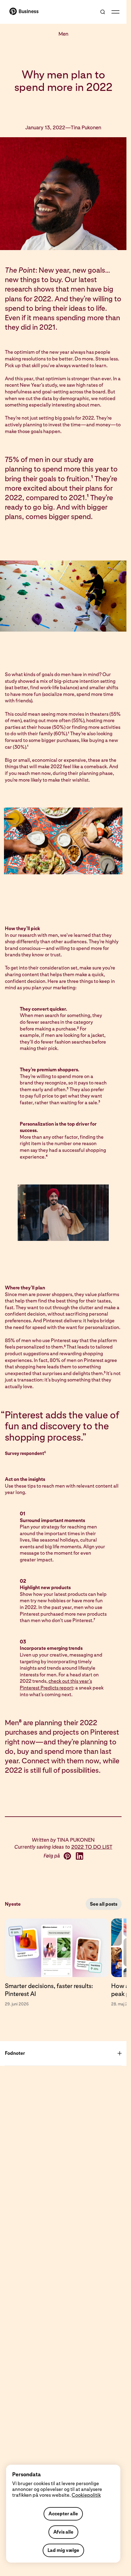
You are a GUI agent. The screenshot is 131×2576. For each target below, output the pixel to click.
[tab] (58, 1963)
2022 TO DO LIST (92, 1847)
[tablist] (63, 1963)
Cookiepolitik (86, 2495)
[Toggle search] (103, 12)
